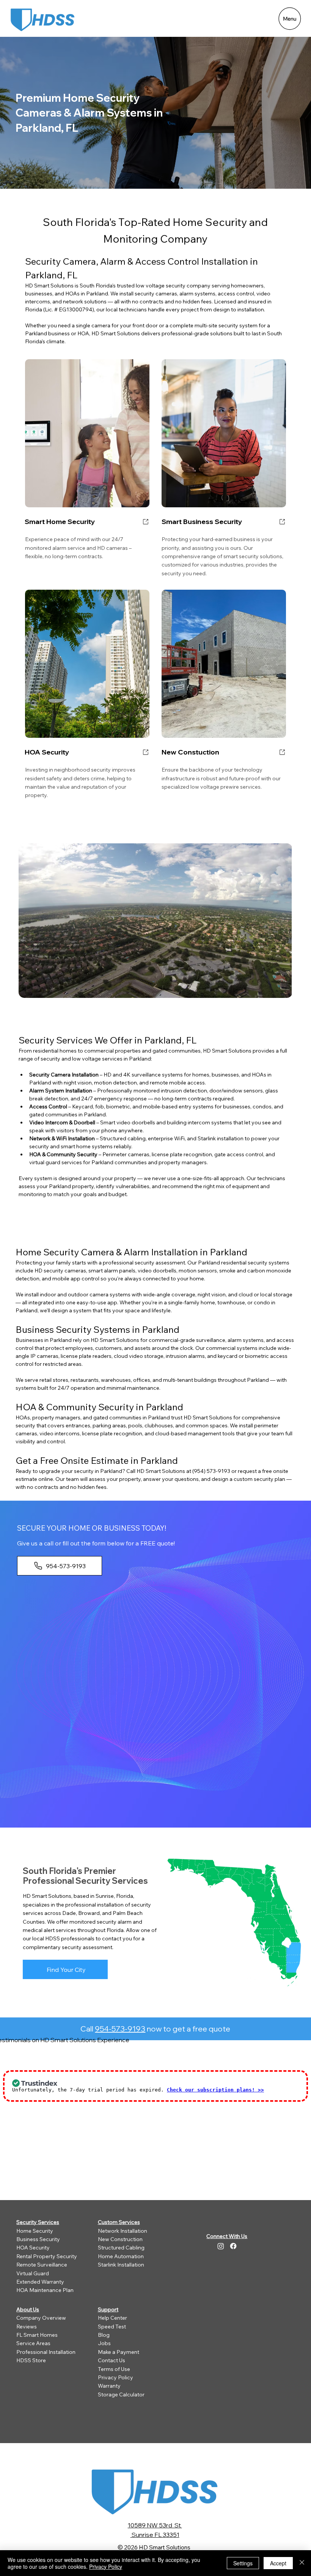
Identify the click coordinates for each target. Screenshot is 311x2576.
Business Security (38, 2239)
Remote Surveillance (42, 2265)
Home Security (35, 2231)
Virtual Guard (33, 2273)
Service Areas (33, 2343)
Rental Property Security (47, 2256)
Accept (278, 2563)
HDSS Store (31, 2360)
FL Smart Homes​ (37, 2335)
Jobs (104, 2343)
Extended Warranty (40, 2282)
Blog (104, 2335)
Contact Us (112, 2360)
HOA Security (33, 2248)
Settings (243, 2563)
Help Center (112, 2318)
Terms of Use (114, 2369)
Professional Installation (46, 2352)
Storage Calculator (121, 2394)
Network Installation (123, 2231)
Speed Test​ (112, 2327)
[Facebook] (233, 2246)
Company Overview (41, 2318)
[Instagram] (221, 2246)
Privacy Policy (115, 2377)
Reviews (27, 2327)
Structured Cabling (121, 2248)
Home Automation (121, 2256)
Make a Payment (119, 2352)
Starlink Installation (121, 2265)
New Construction (120, 2239)
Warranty (109, 2386)
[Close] (302, 2563)
